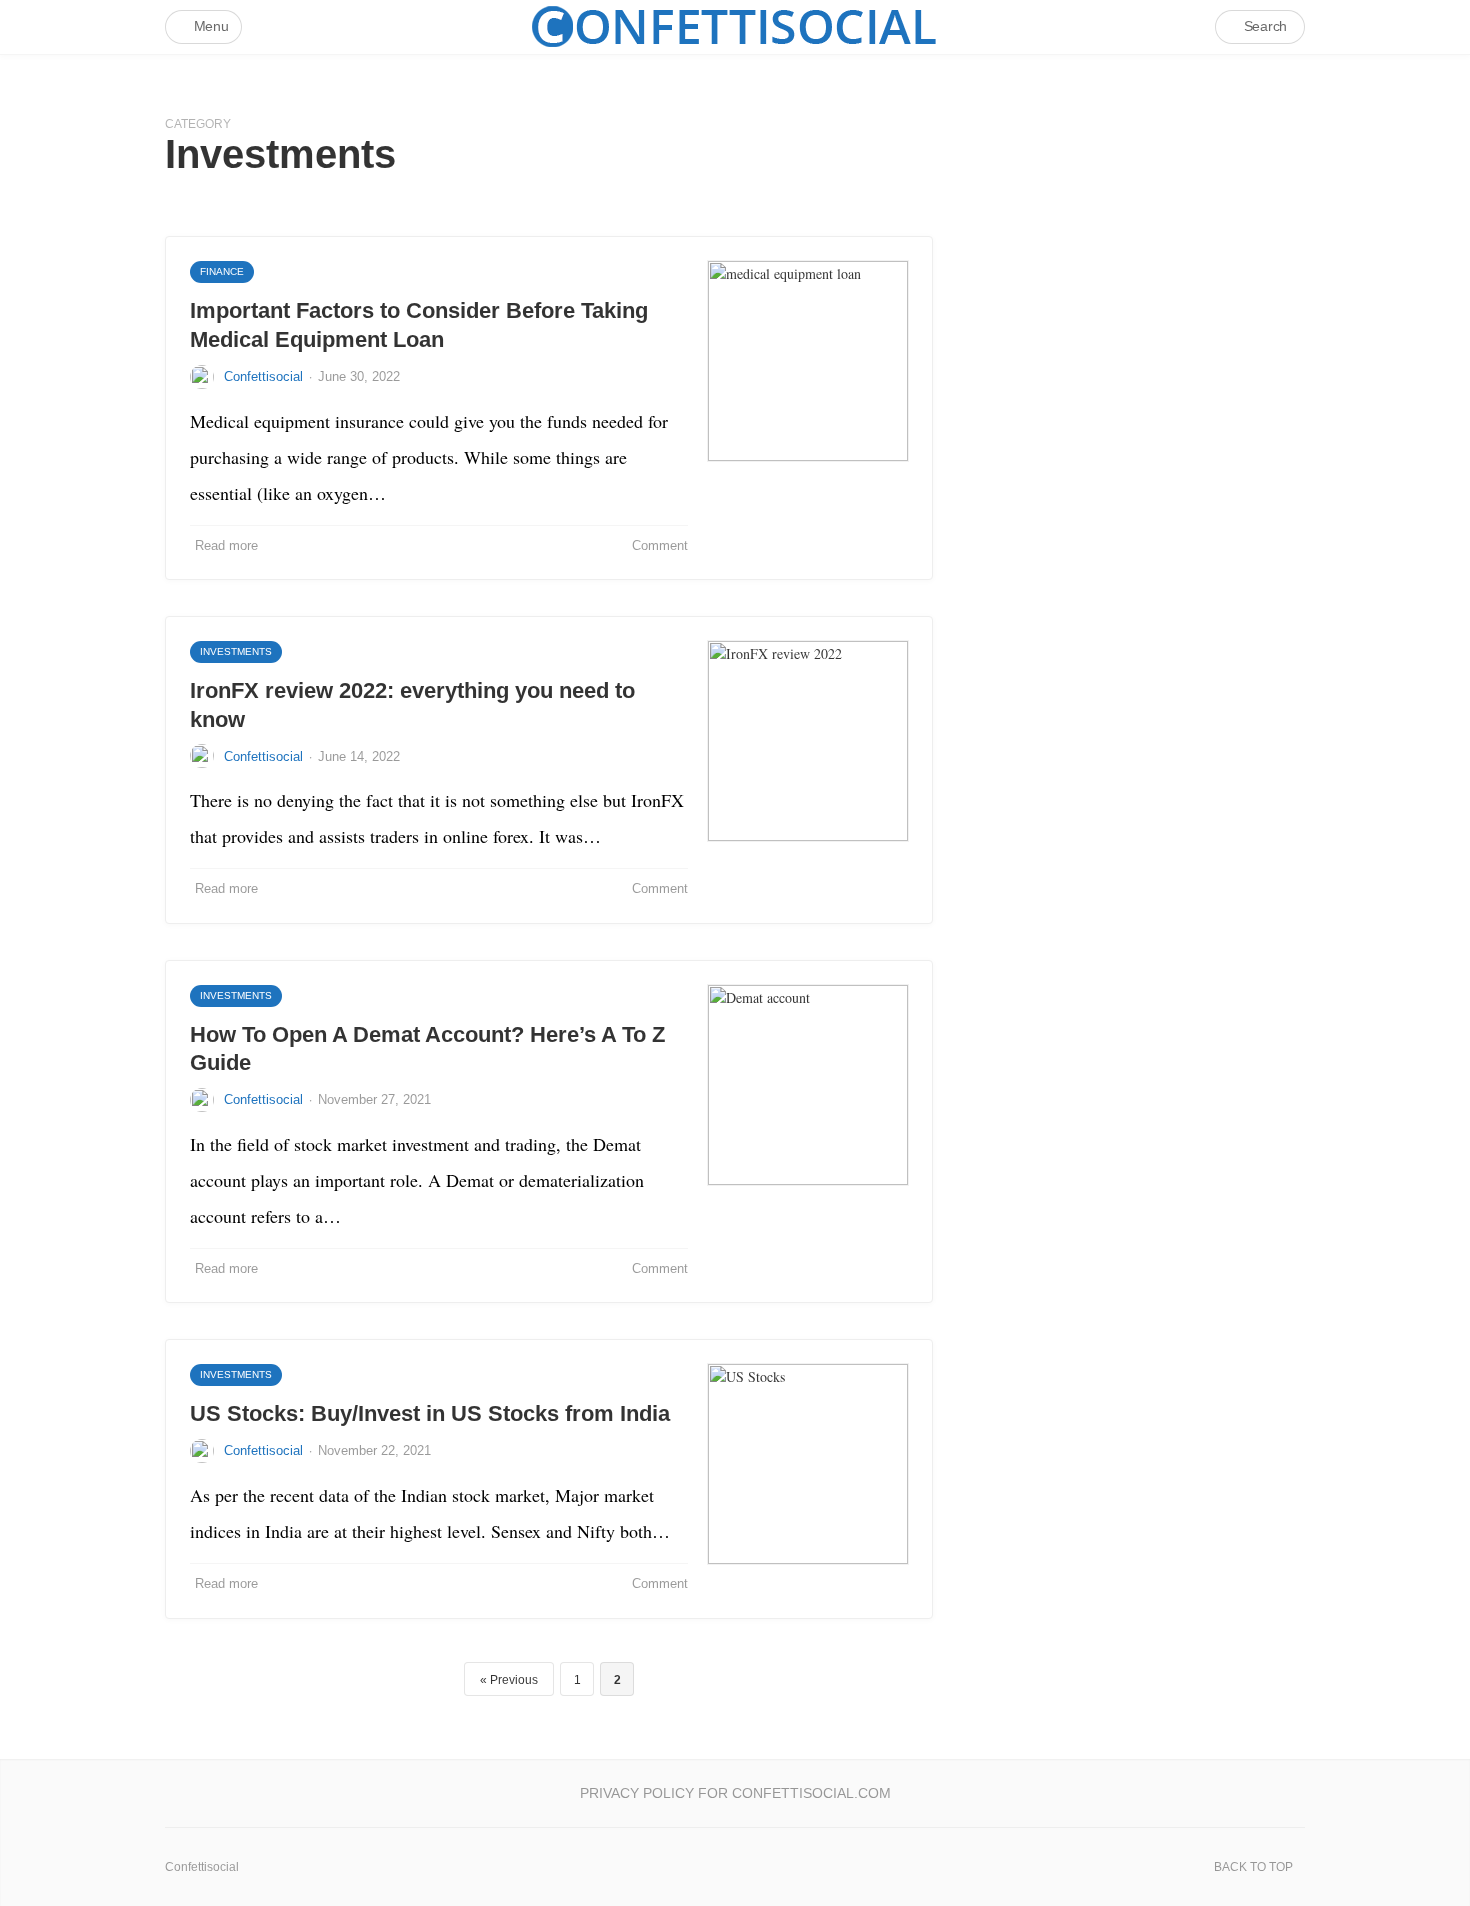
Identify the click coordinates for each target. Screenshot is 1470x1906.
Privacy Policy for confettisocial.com (735, 1793)
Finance (222, 271)
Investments (236, 651)
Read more (226, 545)
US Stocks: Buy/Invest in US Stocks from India (430, 1413)
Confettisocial (263, 376)
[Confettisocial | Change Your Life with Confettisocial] (735, 26)
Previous (514, 1680)
